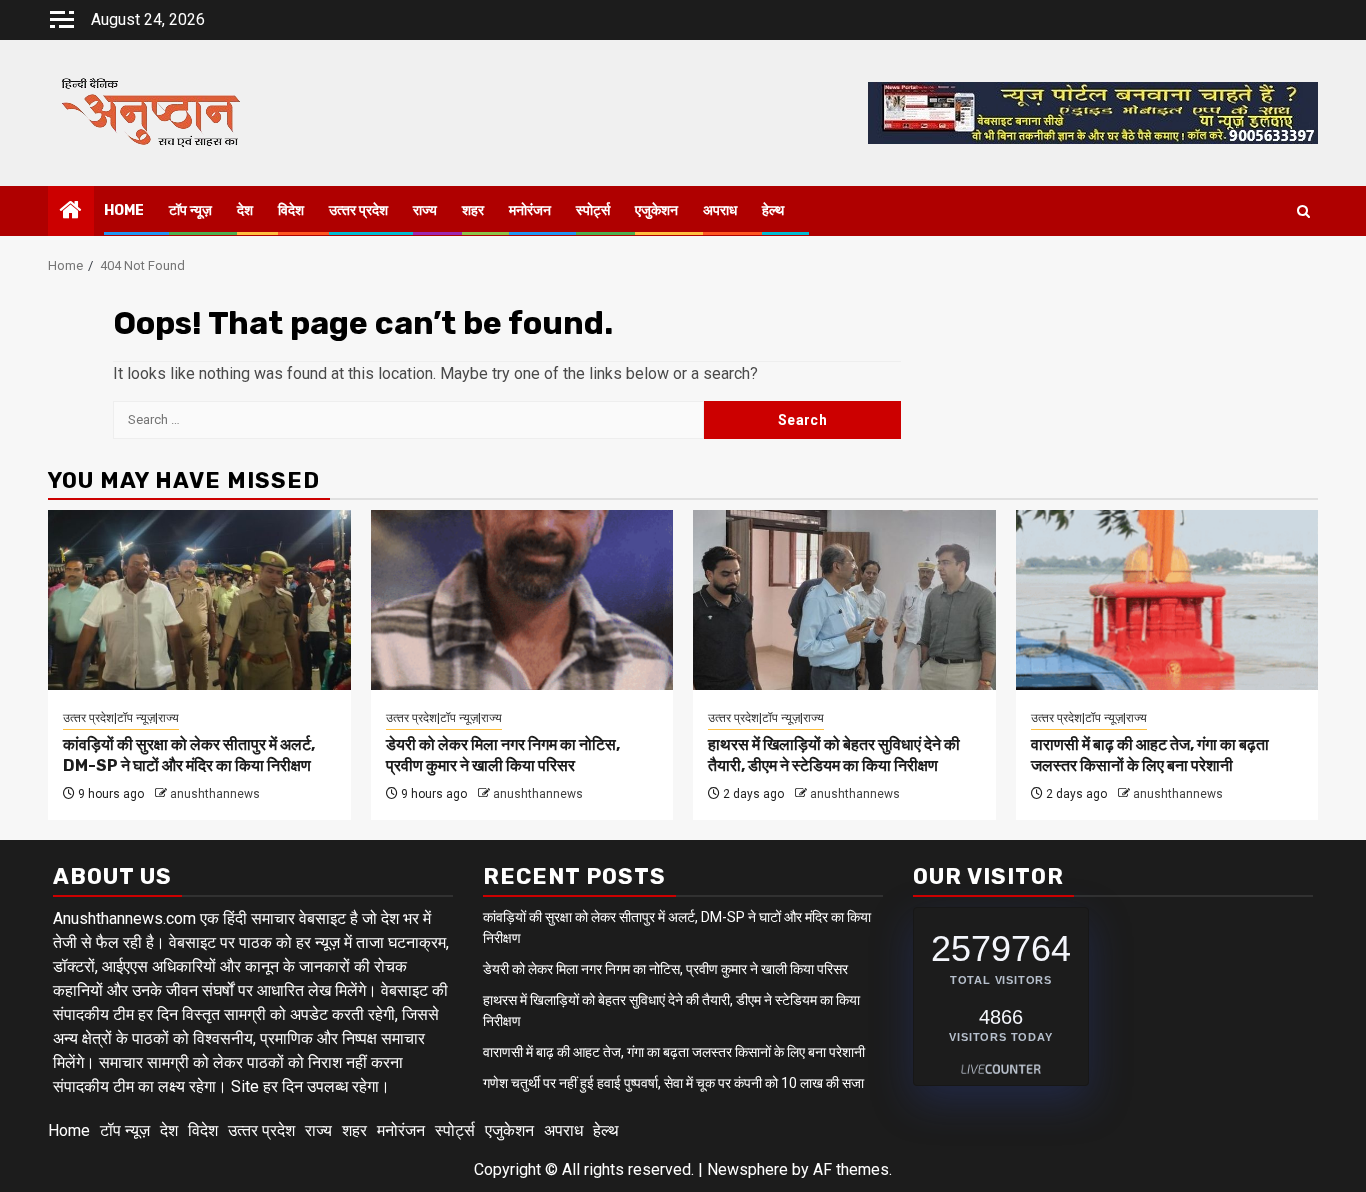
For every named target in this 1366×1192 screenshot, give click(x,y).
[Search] (1303, 211)
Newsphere (747, 1169)
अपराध (720, 210)
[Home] (71, 212)
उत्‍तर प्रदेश (358, 210)
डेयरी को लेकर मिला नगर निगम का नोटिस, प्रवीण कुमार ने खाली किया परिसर (503, 755)
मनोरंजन (530, 210)
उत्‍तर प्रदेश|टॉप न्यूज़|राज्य (121, 718)
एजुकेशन (656, 210)
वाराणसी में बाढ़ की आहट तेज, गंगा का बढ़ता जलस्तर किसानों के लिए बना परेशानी (1150, 755)
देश (245, 210)
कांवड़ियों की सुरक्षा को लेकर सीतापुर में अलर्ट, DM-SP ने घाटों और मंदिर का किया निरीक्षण (189, 755)
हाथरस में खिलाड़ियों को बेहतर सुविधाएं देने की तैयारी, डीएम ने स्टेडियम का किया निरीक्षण (834, 755)
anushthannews (215, 794)
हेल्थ (773, 210)
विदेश (291, 210)
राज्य (425, 210)
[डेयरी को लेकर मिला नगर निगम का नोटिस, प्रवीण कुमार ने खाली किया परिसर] (522, 600)
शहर (473, 210)
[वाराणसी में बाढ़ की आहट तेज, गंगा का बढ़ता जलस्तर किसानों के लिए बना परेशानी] (1167, 600)
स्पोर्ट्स (593, 210)
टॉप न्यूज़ (190, 210)
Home (124, 210)
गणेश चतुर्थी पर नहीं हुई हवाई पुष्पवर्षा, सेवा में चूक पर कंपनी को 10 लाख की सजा (673, 1083)
